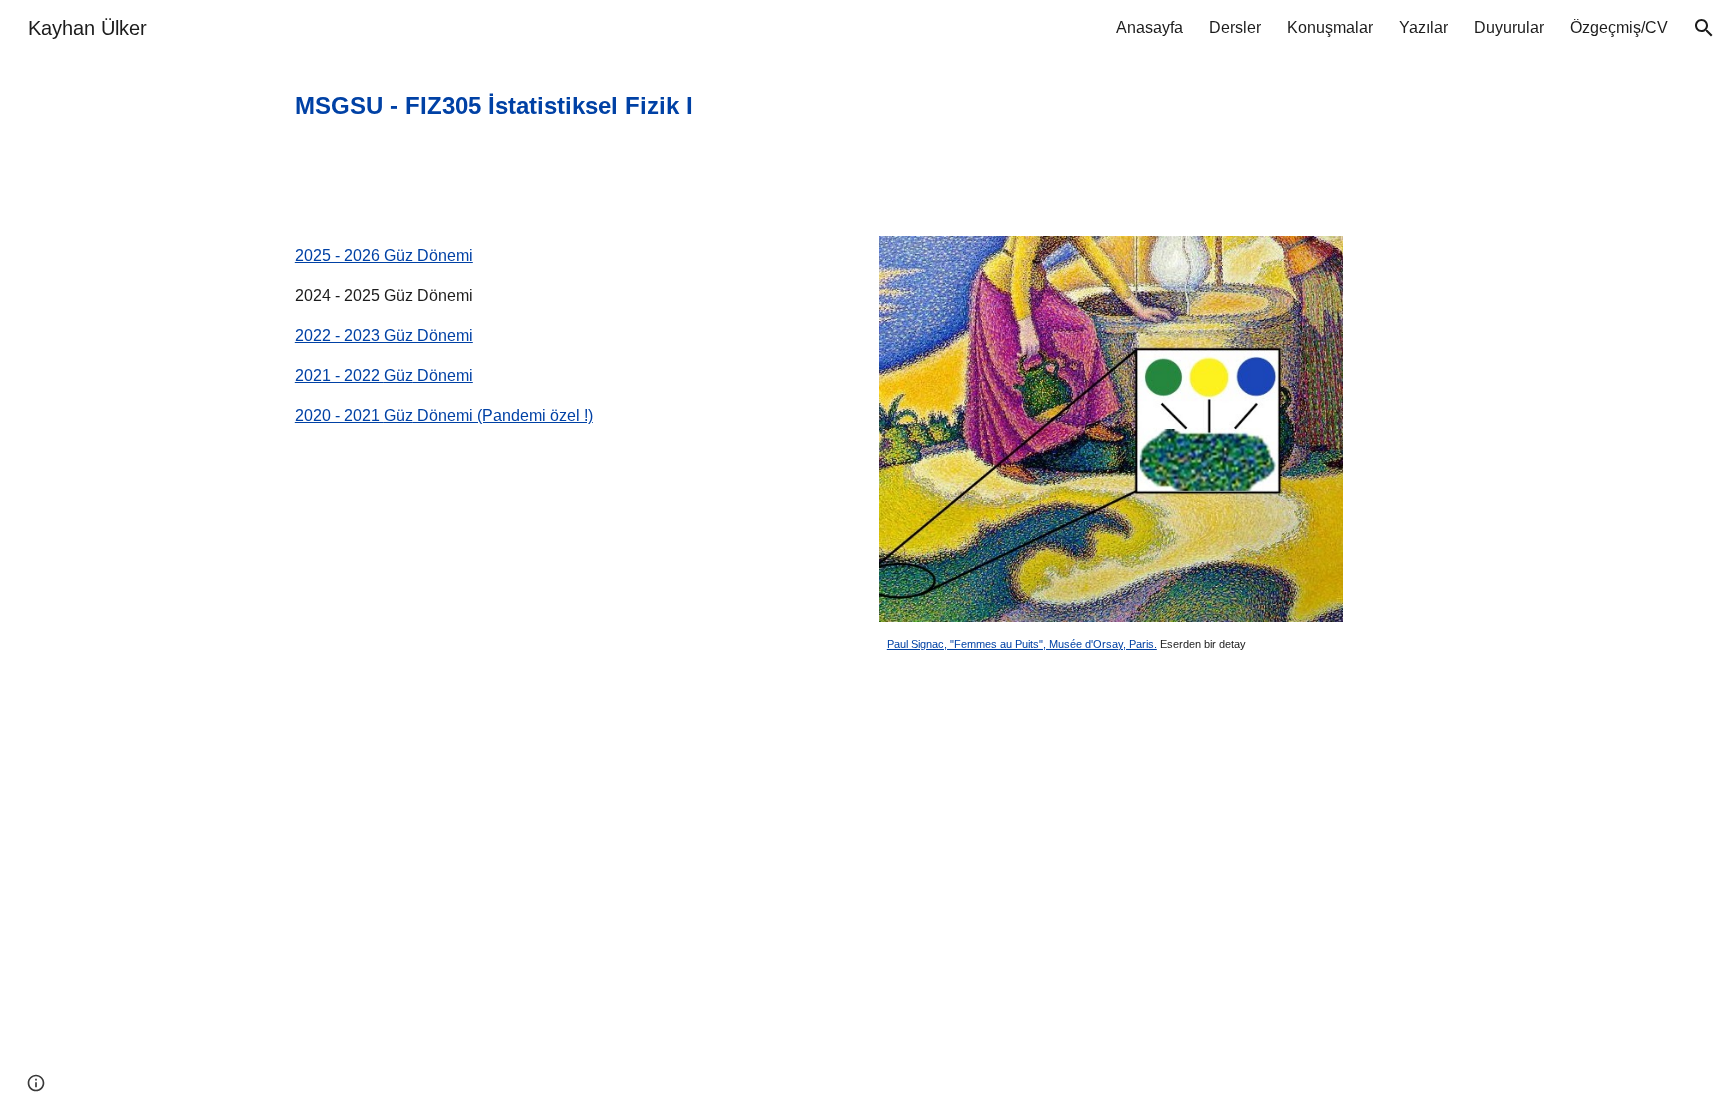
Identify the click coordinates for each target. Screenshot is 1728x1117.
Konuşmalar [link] (1330, 27)
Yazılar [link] (1423, 27)
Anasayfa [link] (1149, 27)
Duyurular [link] (1509, 27)
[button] (1704, 28)
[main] (617, 106)
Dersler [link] (1235, 27)
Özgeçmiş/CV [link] (1619, 27)
